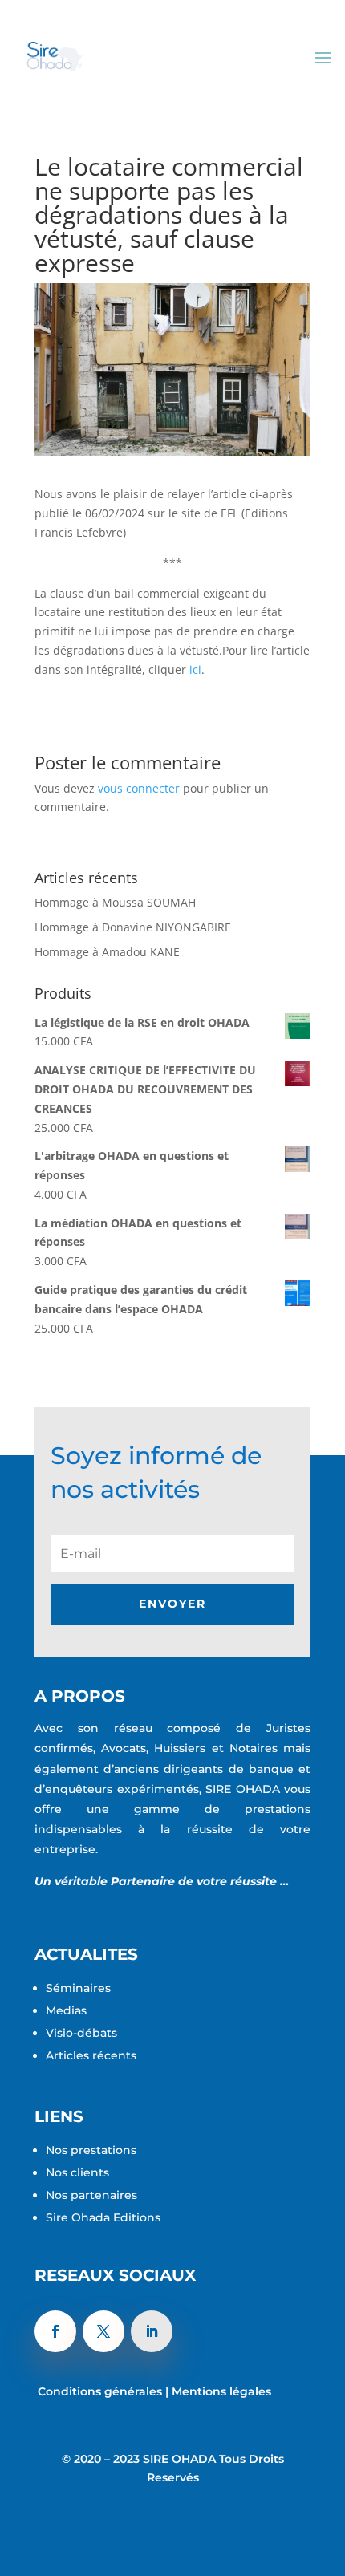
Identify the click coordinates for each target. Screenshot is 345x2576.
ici (195, 669)
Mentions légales (221, 2391)
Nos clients (79, 2172)
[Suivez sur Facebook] (55, 2331)
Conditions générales (100, 2391)
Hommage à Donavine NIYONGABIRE (133, 927)
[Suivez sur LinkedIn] (152, 2331)
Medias (66, 2010)
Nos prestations (93, 2150)
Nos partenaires (91, 2195)
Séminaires (80, 1988)
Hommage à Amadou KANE (107, 952)
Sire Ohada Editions (103, 2217)
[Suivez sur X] (103, 2331)
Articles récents (93, 2055)
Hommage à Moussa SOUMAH (115, 902)
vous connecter (139, 788)
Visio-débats (83, 2033)
